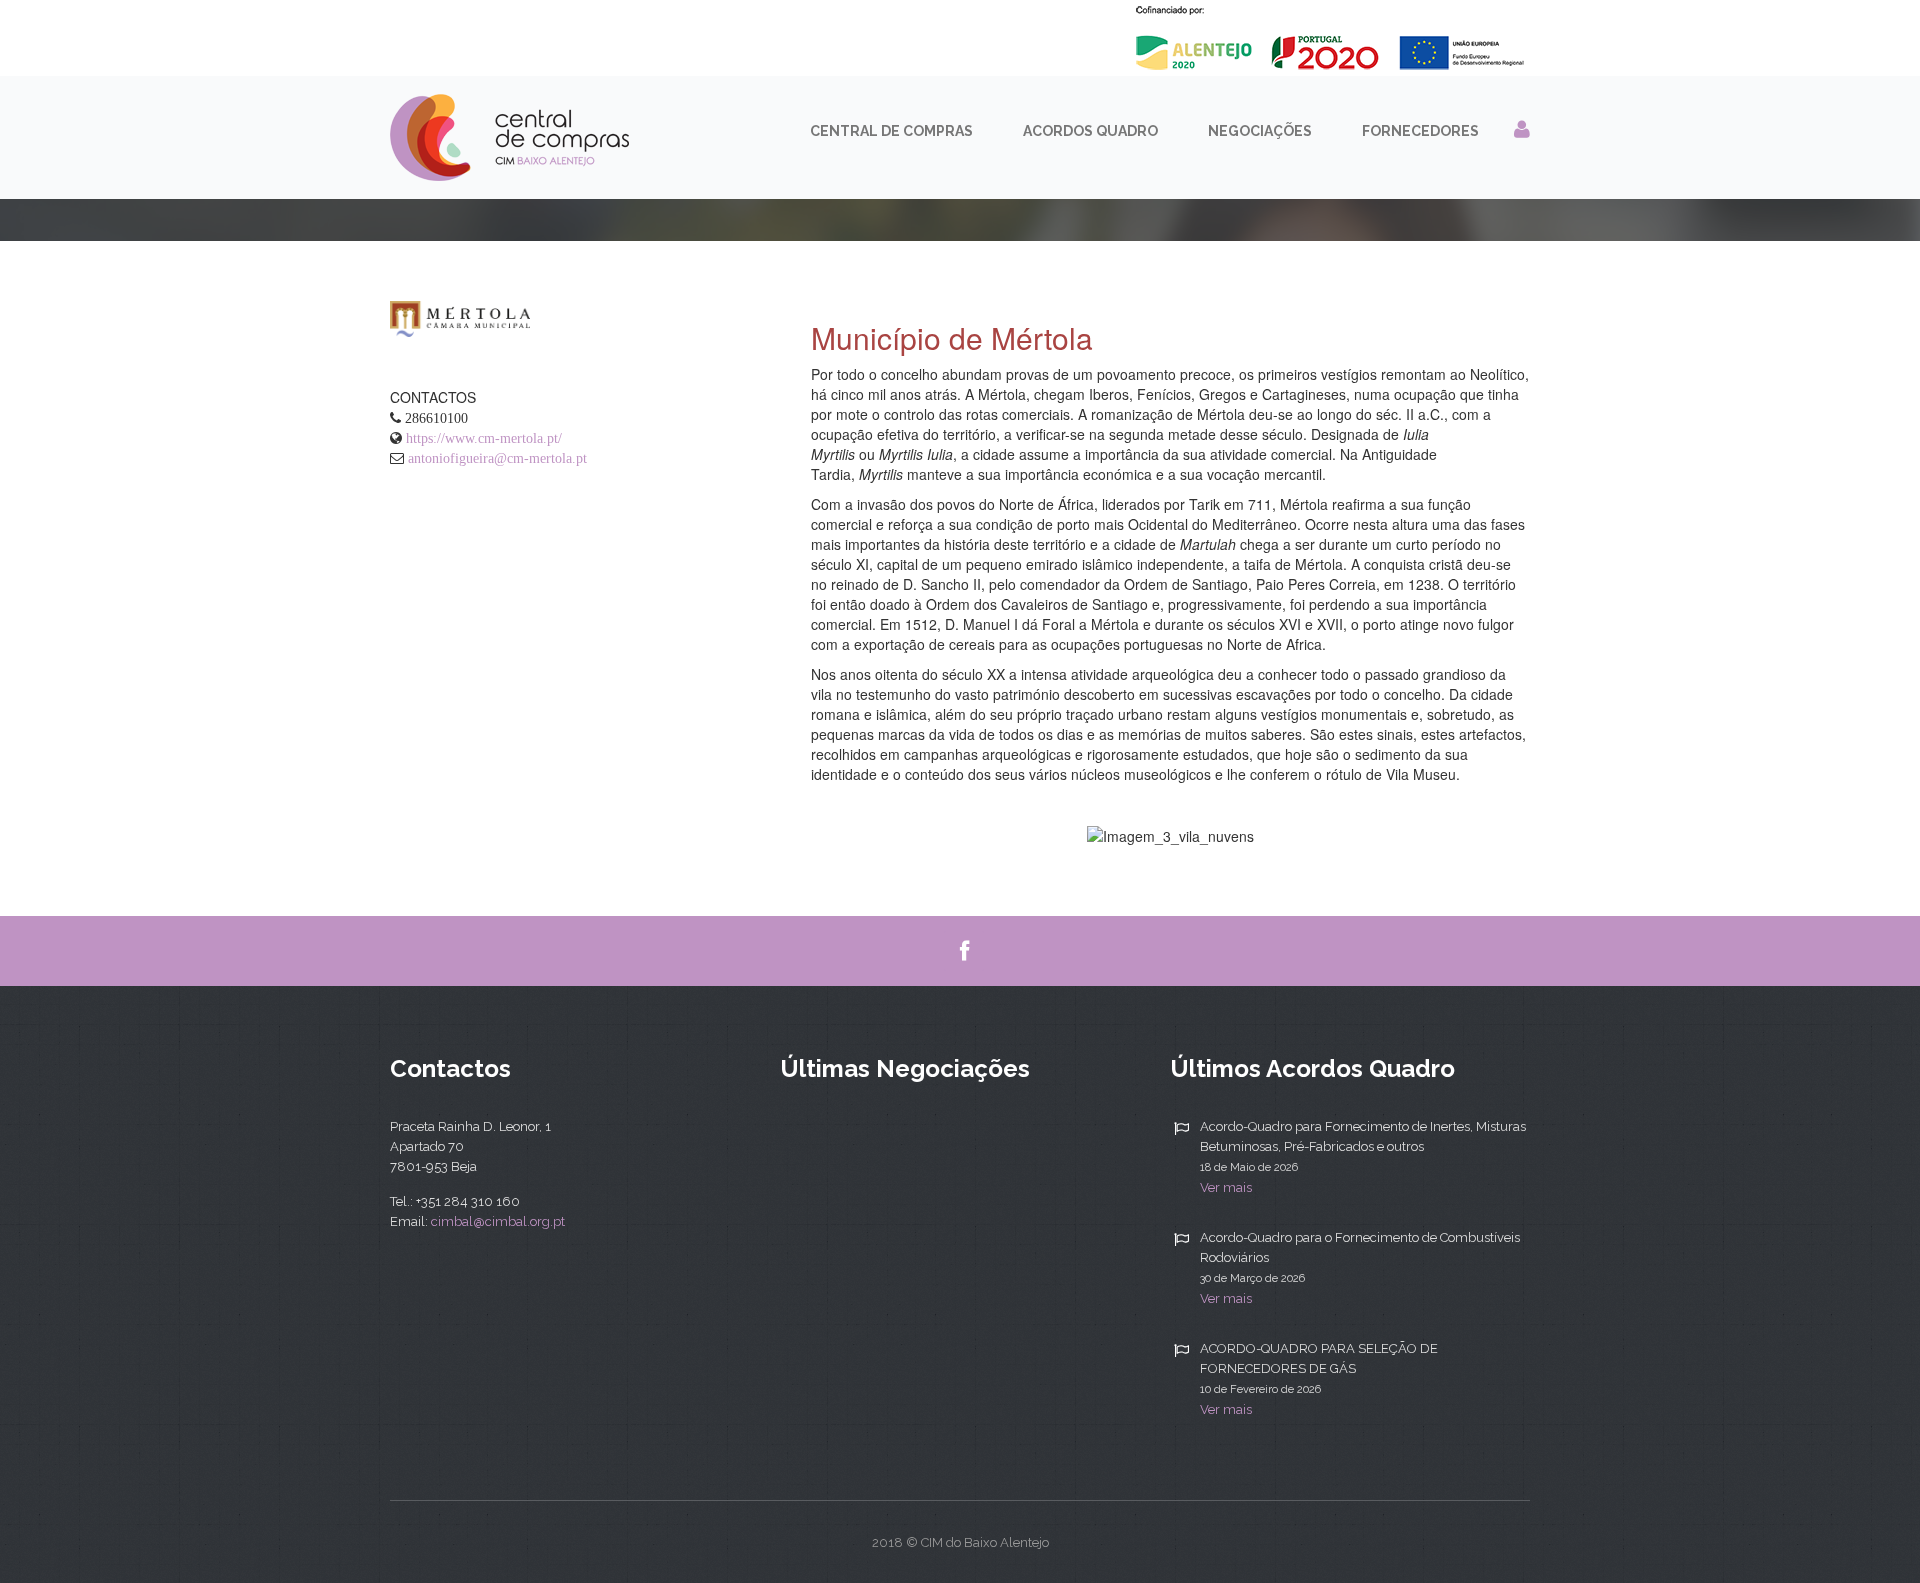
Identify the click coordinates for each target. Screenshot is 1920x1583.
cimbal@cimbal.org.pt (498, 1221)
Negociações (1260, 131)
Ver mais (1226, 1187)
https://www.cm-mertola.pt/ (484, 438)
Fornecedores (1420, 131)
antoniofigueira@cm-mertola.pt (497, 458)
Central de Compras (891, 131)
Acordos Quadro (1090, 131)
